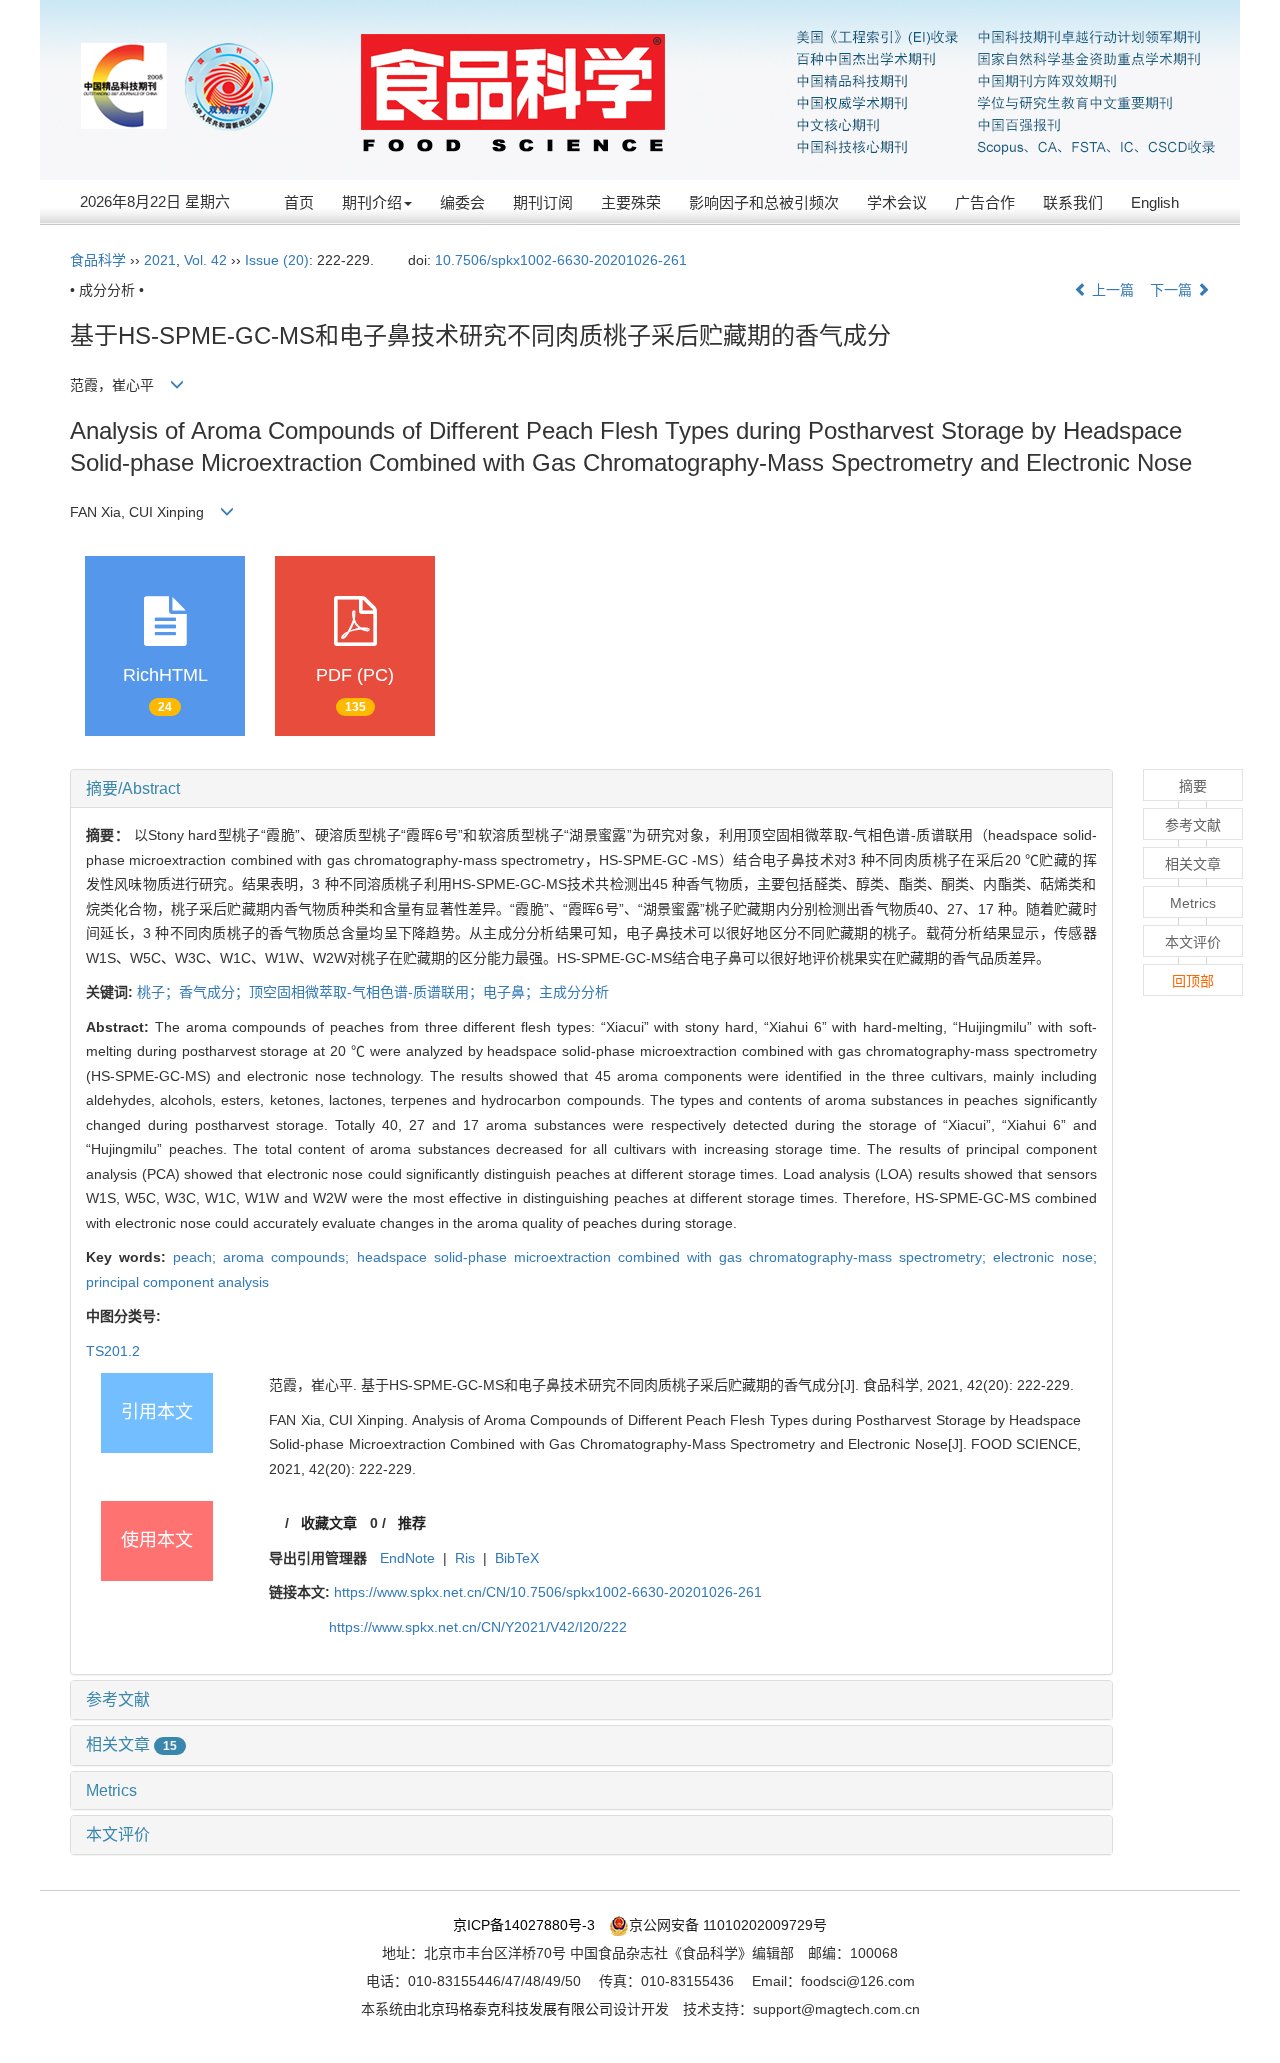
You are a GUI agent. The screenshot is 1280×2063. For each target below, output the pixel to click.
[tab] (591, 789)
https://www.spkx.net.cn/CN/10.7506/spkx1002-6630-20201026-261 (548, 1592)
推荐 (412, 1523)
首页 (299, 202)
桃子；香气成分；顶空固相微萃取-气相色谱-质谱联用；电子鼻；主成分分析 (373, 992)
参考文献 (118, 1699)
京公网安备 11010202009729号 (728, 1925)
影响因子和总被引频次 (764, 202)
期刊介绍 (372, 202)
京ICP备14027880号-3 (524, 1925)
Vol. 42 (205, 260)
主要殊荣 (631, 202)
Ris (465, 1558)
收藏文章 (329, 1523)
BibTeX (517, 1558)
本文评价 (118, 1834)
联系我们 (1073, 202)
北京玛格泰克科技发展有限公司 (515, 2009)
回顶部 (1193, 981)
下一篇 (1173, 290)
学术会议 (897, 202)
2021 (160, 260)
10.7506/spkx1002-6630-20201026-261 (561, 260)
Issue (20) (277, 260)
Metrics (111, 1790)
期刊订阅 (543, 202)
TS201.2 (113, 1351)
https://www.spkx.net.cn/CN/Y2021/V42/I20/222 (478, 1627)
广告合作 (985, 202)
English (1155, 202)
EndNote (407, 1558)
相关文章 (131, 1744)
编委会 (462, 202)
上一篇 (1111, 290)
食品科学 (98, 260)
